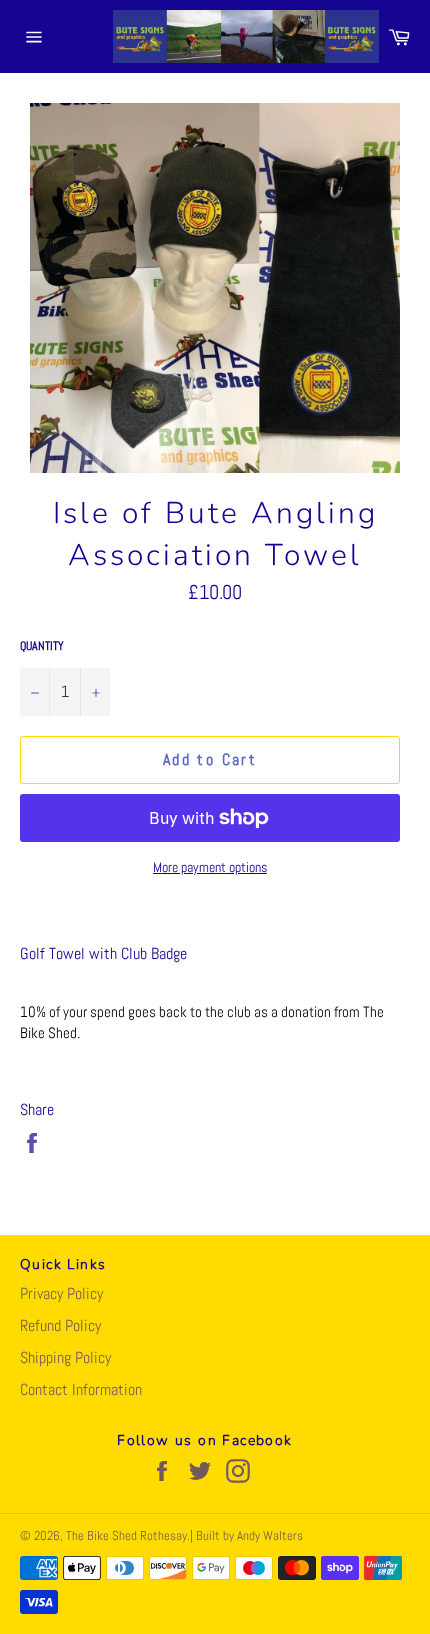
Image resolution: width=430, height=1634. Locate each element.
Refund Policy (60, 1325)
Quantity (42, 646)
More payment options (210, 867)
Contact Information (81, 1389)
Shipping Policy (65, 1357)
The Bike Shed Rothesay (126, 1535)
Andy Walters (270, 1535)
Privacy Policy (61, 1293)
